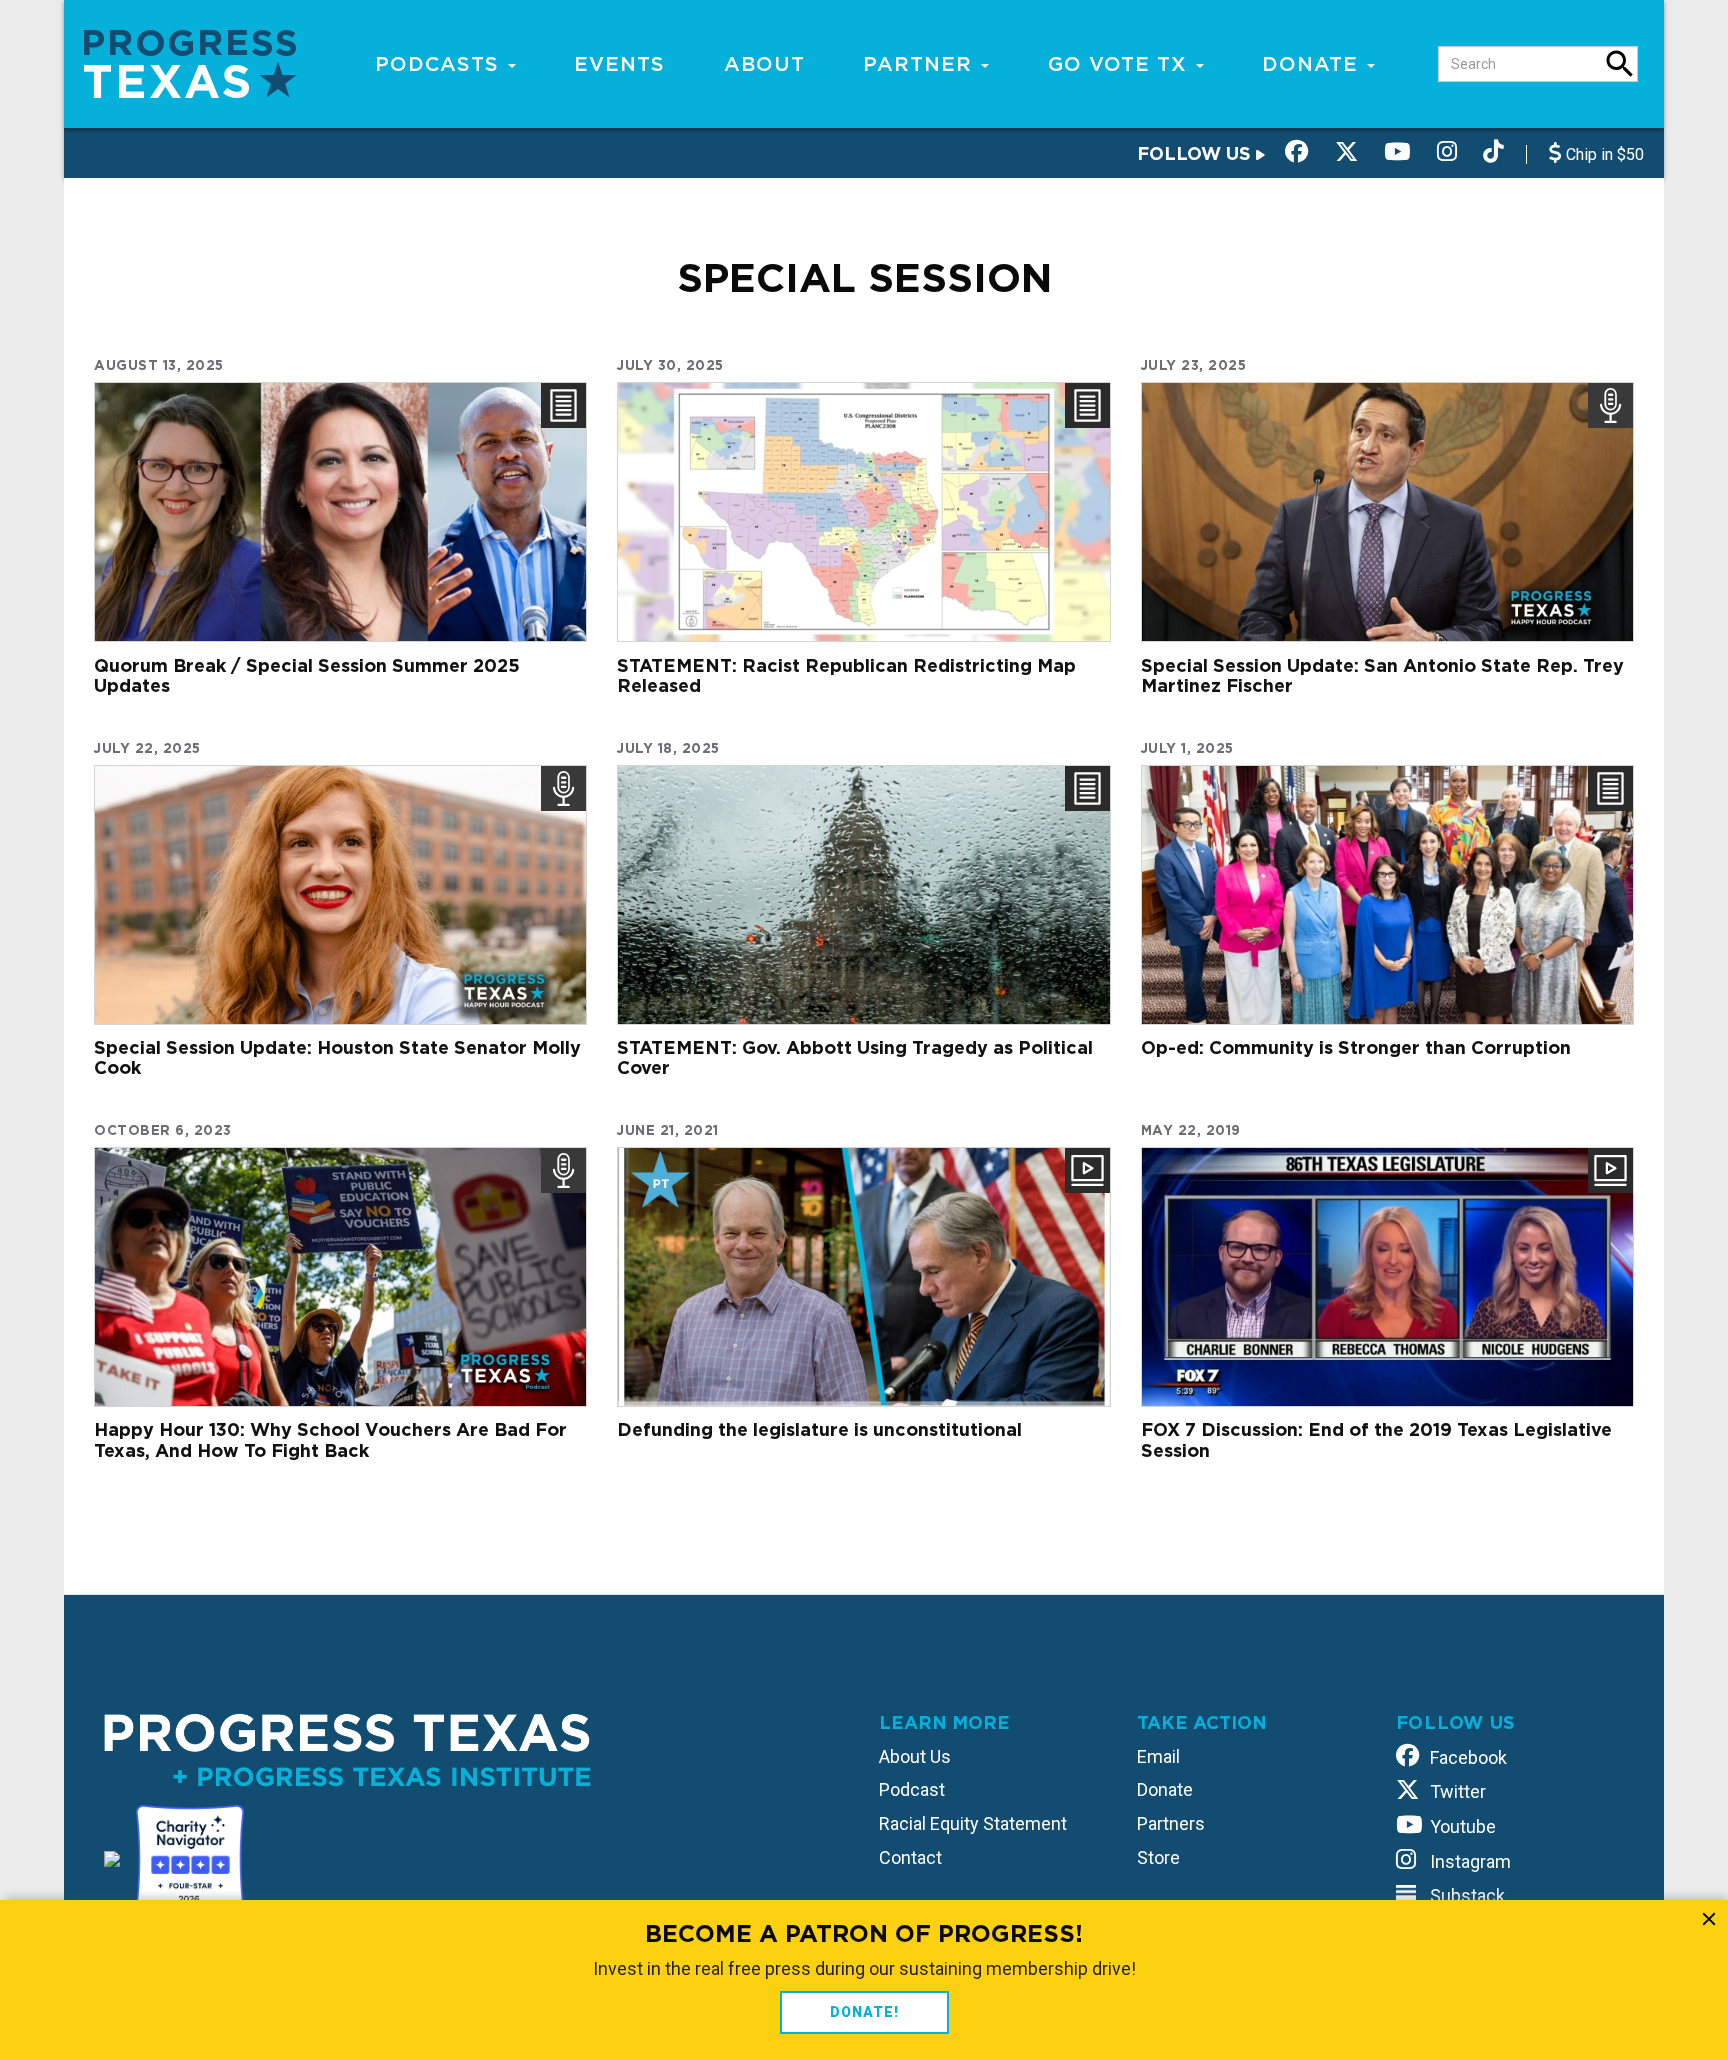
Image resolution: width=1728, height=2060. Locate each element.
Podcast (912, 1789)
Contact (910, 1857)
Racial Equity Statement (973, 1823)
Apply (1620, 64)
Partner (921, 64)
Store (1158, 1857)
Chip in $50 (1603, 154)
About (764, 64)
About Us (915, 1756)
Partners (1171, 1823)
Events (619, 64)
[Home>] (190, 62)
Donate (1313, 64)
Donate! (864, 2012)
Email (1158, 1756)
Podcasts (440, 64)
